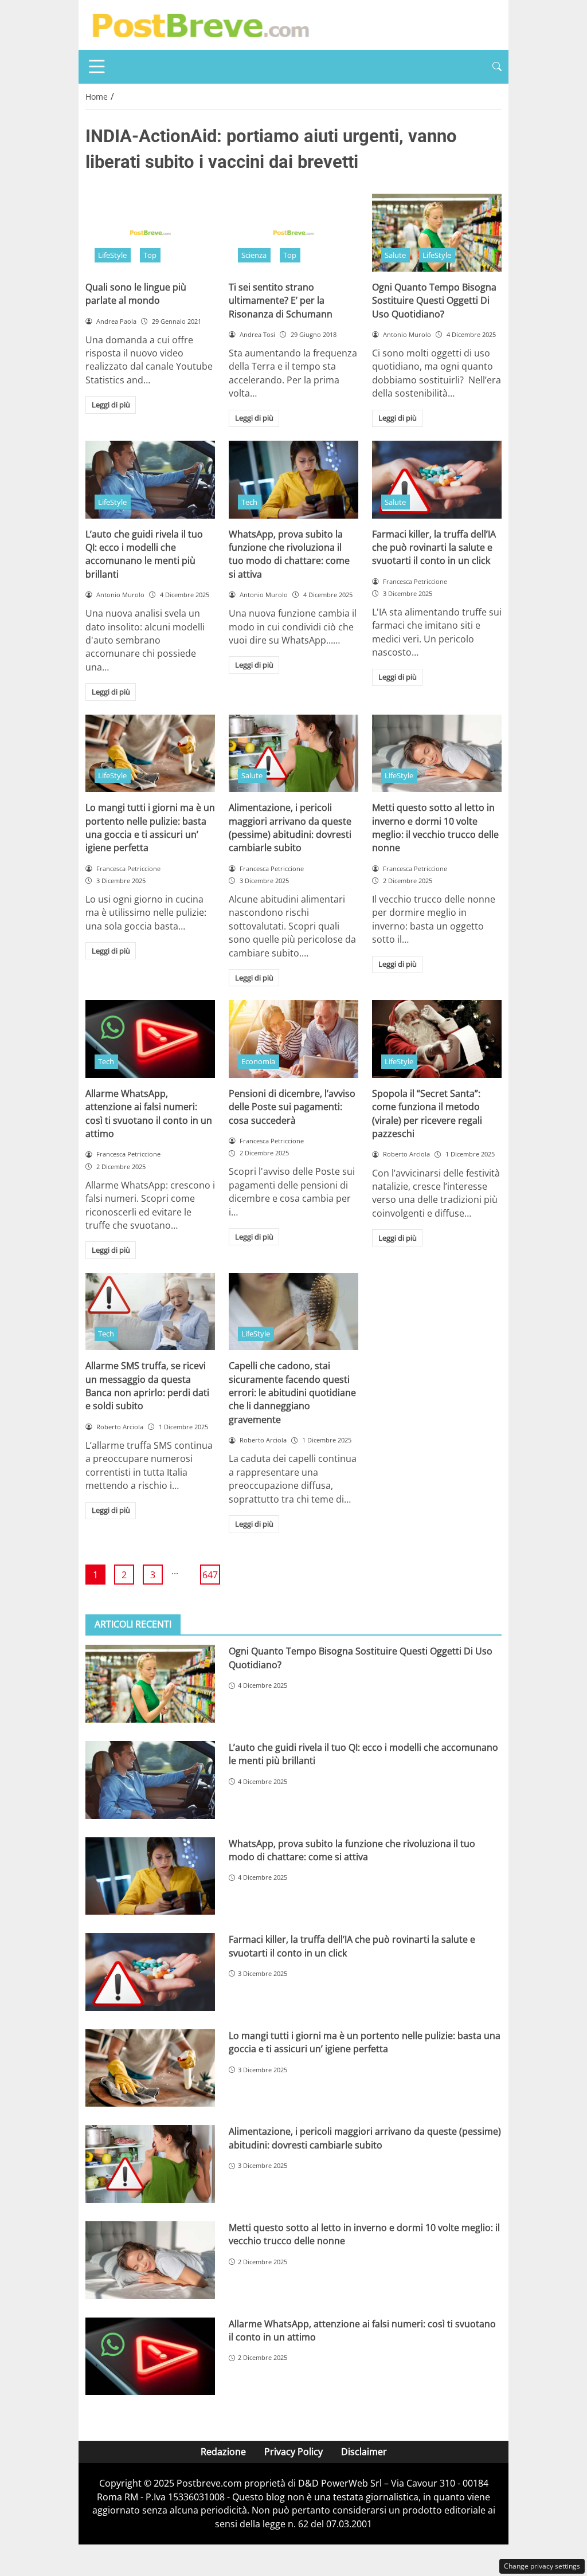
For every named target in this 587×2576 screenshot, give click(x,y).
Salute (395, 255)
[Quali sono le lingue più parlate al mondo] (150, 233)
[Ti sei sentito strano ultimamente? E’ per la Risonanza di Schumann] (293, 233)
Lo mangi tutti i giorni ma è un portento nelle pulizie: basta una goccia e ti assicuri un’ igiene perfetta (150, 828)
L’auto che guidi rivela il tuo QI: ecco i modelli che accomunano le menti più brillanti (144, 554)
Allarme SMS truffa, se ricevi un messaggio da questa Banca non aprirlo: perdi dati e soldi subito (147, 1386)
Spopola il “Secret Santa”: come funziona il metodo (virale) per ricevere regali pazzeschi (427, 1113)
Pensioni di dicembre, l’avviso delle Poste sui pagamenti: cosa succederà (292, 1107)
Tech (249, 502)
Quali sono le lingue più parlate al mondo (136, 294)
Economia (258, 1061)
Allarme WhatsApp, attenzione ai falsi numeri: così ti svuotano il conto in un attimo (149, 1113)
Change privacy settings (542, 2566)
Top (150, 255)
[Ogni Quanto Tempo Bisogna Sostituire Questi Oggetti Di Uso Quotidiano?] (437, 233)
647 (210, 1575)
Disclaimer (364, 2452)
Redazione (223, 2452)
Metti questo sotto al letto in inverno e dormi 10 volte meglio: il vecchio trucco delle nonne (435, 828)
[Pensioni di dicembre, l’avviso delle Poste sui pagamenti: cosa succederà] (293, 1039)
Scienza (254, 255)
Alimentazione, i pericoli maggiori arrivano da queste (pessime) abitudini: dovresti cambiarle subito (290, 828)
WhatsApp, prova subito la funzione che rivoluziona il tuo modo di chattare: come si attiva (289, 554)
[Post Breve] (200, 24)
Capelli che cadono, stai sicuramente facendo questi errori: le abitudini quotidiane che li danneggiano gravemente (292, 1393)
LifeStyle (112, 255)
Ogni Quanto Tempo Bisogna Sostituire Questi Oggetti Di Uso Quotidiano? (434, 301)
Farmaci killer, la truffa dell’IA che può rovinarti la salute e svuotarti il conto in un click (434, 548)
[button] (497, 67)
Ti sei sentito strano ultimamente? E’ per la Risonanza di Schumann (281, 301)
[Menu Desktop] (97, 66)
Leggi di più (111, 405)
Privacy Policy (293, 2452)
